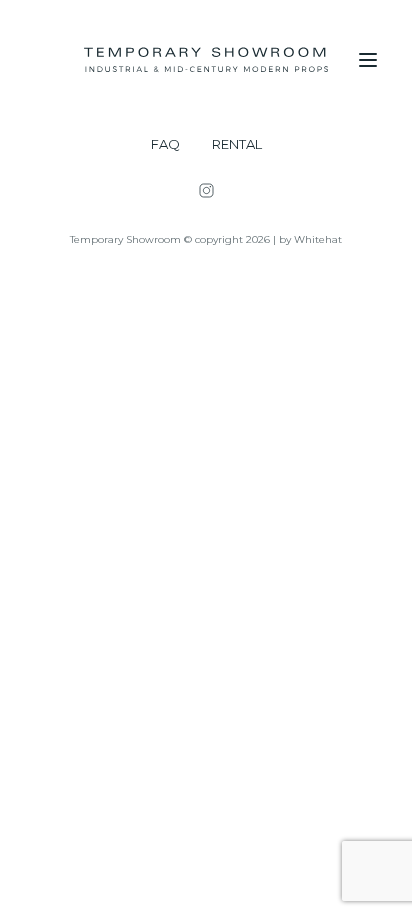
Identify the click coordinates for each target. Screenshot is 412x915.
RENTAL (237, 144)
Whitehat (318, 239)
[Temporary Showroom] (206, 60)
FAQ (165, 144)
